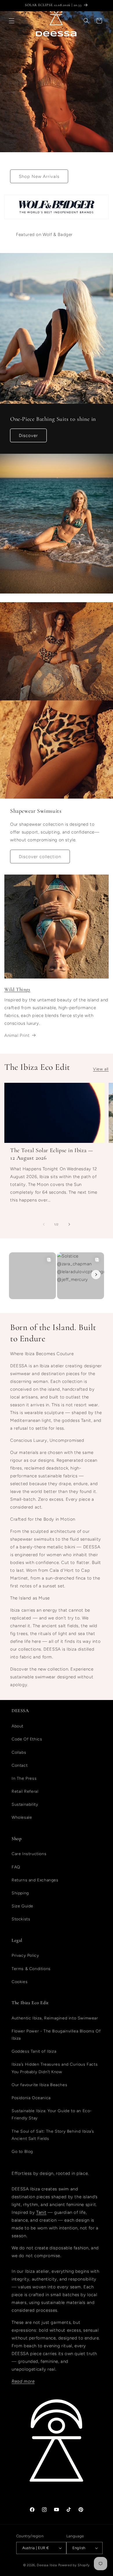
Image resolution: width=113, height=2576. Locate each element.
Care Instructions (29, 1854)
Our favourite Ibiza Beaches (39, 2085)
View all (101, 1069)
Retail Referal (25, 1791)
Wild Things (17, 989)
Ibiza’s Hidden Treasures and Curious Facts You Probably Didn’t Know (55, 2068)
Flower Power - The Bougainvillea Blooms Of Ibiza (56, 2035)
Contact (20, 1765)
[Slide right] (69, 1224)
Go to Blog (22, 2152)
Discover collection (40, 857)
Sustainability (25, 1804)
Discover (28, 436)
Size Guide (22, 1906)
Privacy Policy (25, 1955)
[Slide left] (44, 1224)
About (18, 1726)
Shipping (20, 1893)
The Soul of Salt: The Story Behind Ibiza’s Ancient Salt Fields (53, 2135)
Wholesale (22, 1817)
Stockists (21, 1919)
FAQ (16, 1867)
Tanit (41, 2212)
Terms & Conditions (31, 1969)
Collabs (19, 1752)
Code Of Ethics (27, 1739)
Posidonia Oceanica (31, 2098)
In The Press (24, 1778)
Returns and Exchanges (35, 1880)
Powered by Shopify (74, 2565)
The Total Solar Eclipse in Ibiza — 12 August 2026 (52, 1154)
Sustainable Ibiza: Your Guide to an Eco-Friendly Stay (52, 2114)
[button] (12, 21)
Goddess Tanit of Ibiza (34, 2051)
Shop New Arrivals (39, 176)
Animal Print (17, 1035)
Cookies (20, 1982)
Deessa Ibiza (47, 2565)
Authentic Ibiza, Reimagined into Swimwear (55, 2018)
